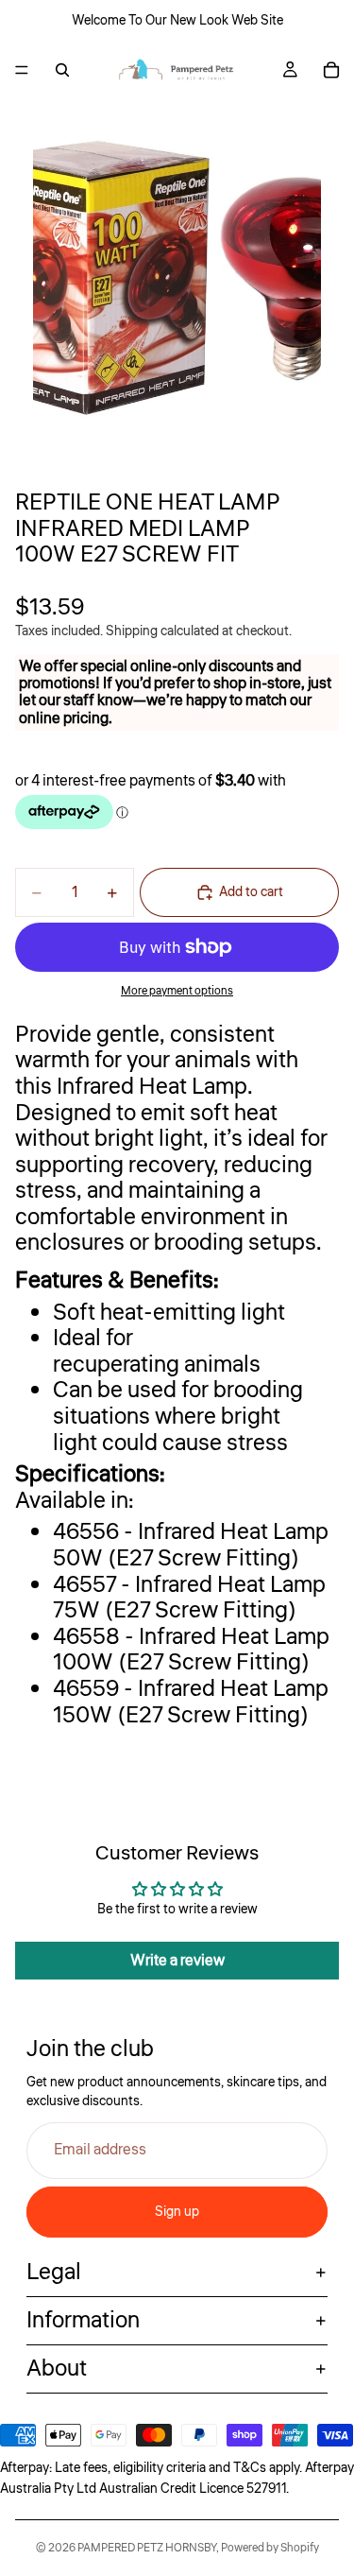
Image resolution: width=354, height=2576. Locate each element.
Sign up (177, 2212)
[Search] (62, 70)
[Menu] (22, 70)
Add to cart (251, 892)
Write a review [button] (177, 1961)
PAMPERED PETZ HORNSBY (147, 2548)
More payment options (177, 991)
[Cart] (331, 70)
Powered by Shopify (270, 2548)
